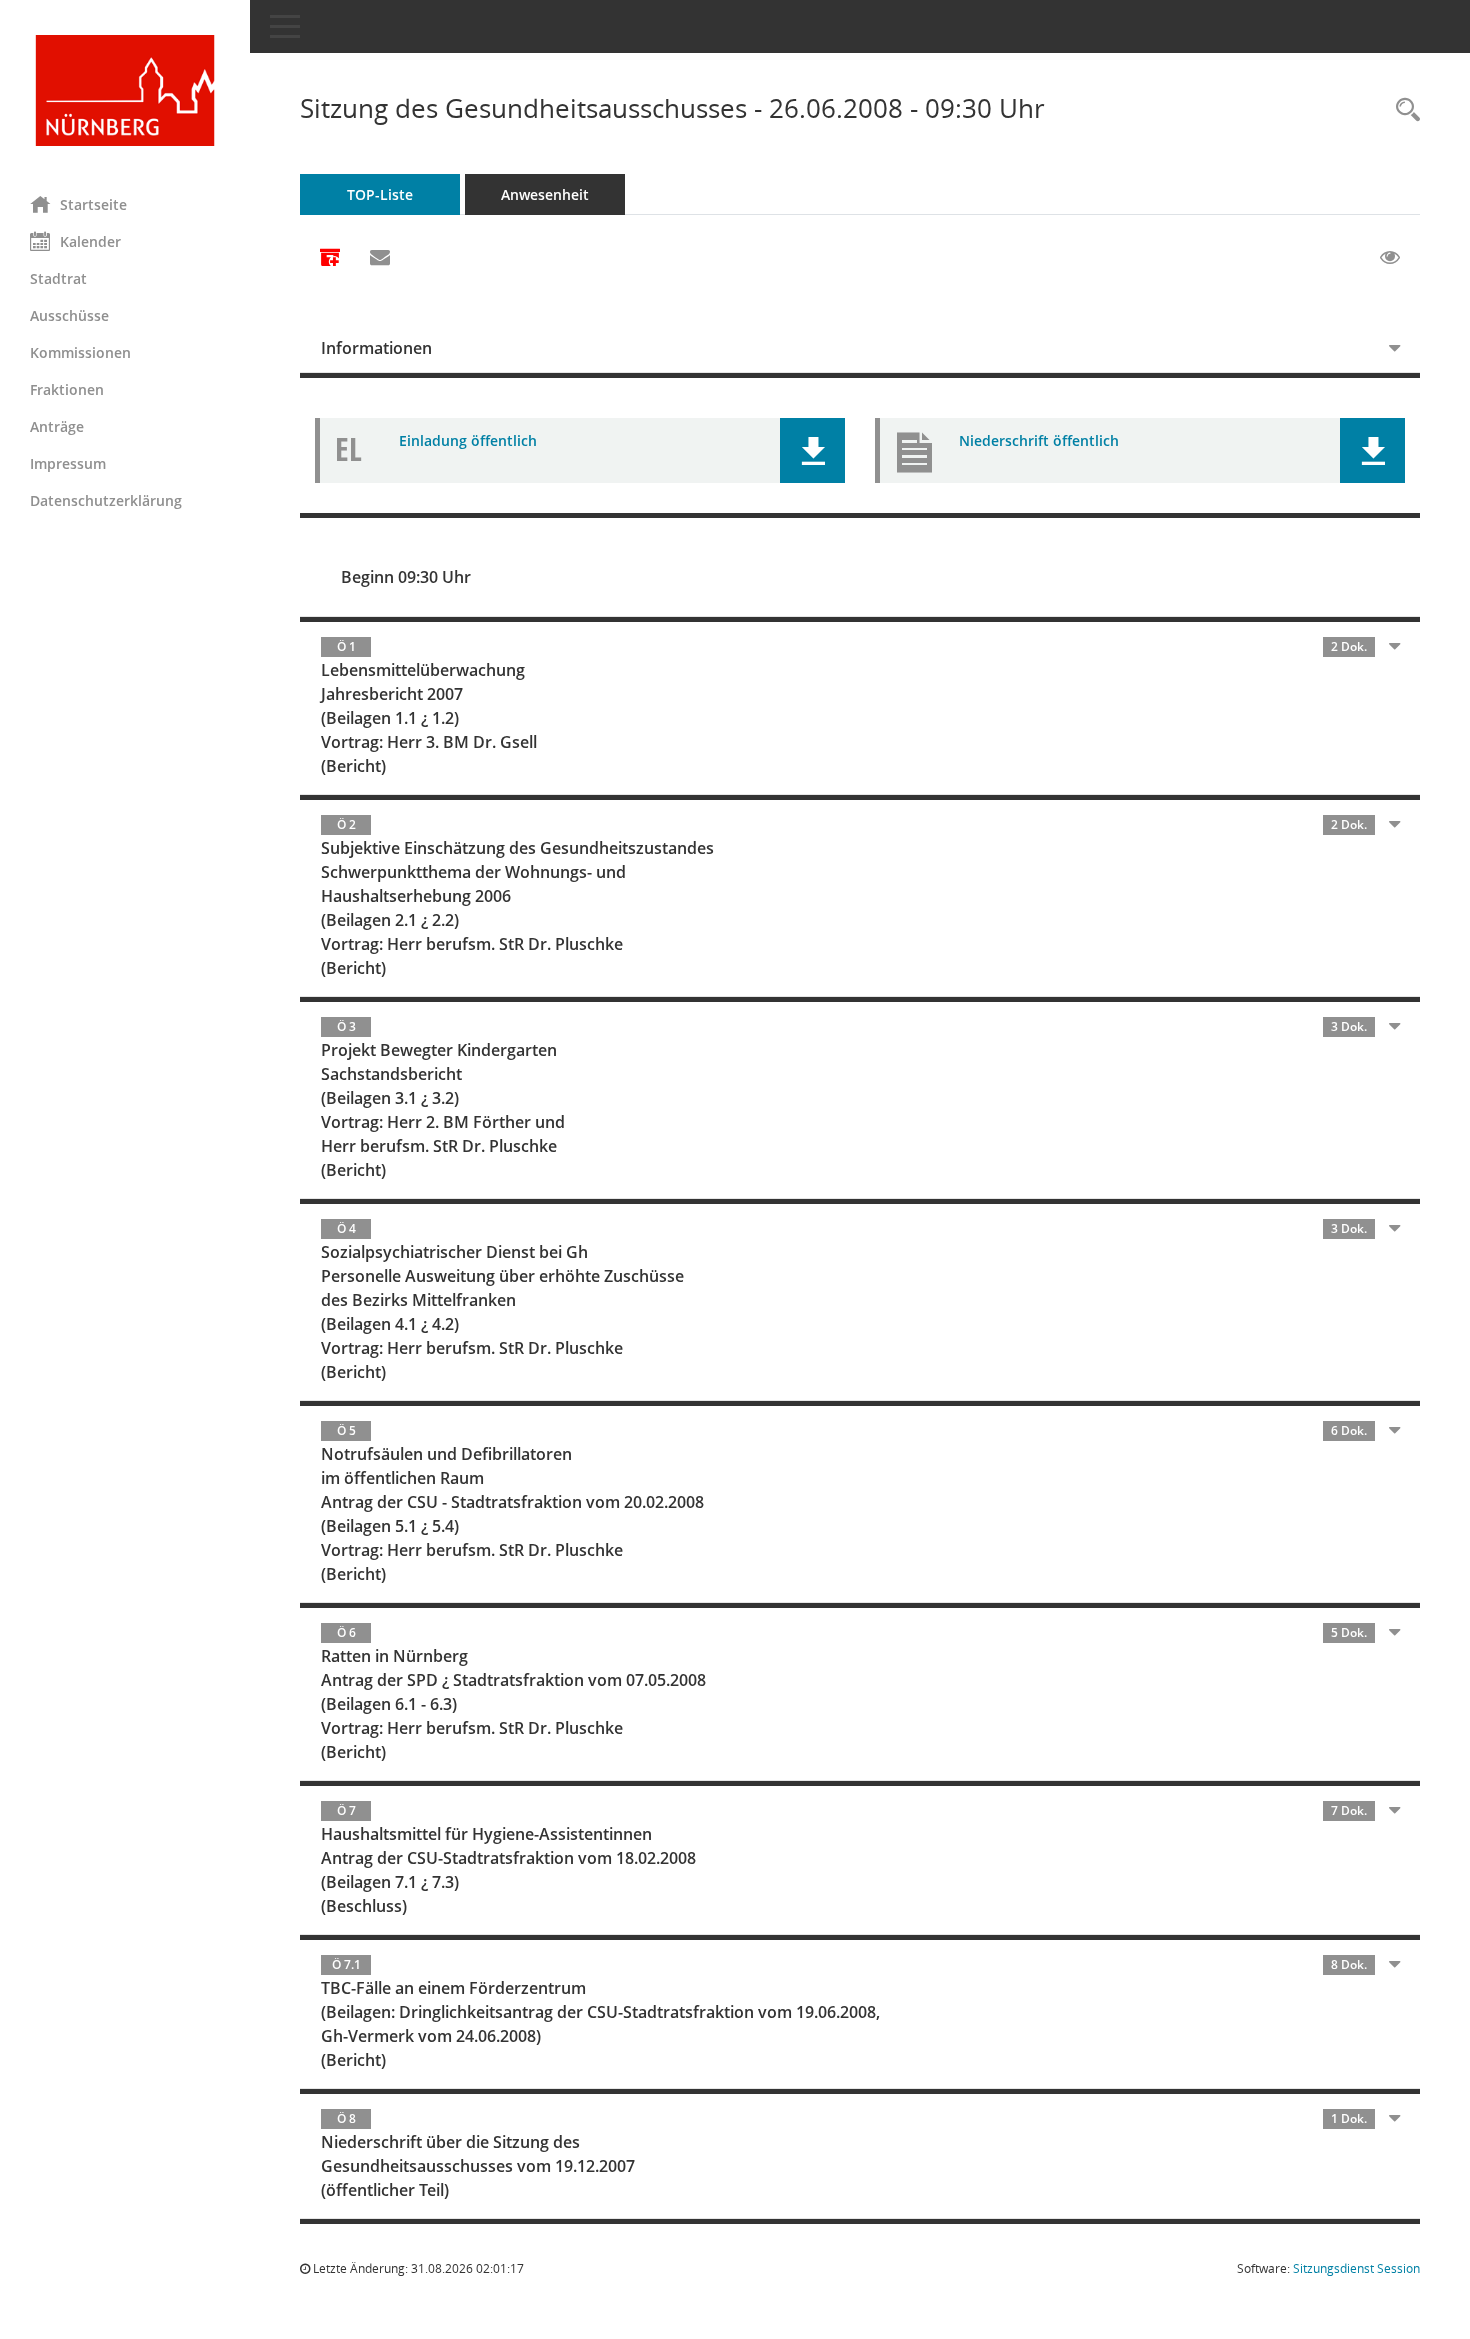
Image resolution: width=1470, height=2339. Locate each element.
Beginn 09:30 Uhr (406, 577)
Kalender (90, 241)
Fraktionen (67, 389)
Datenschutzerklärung (106, 500)
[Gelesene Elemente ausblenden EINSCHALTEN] (1390, 258)
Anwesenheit (545, 194)
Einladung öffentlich (468, 440)
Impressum (68, 463)
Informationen (376, 348)
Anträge (57, 426)
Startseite (93, 204)
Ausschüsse (69, 315)
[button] (812, 450)
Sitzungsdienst (1356, 2268)
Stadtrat (58, 278)
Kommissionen (80, 352)
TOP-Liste (380, 194)
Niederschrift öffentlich (1039, 440)
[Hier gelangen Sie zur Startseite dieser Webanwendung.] (125, 90)
